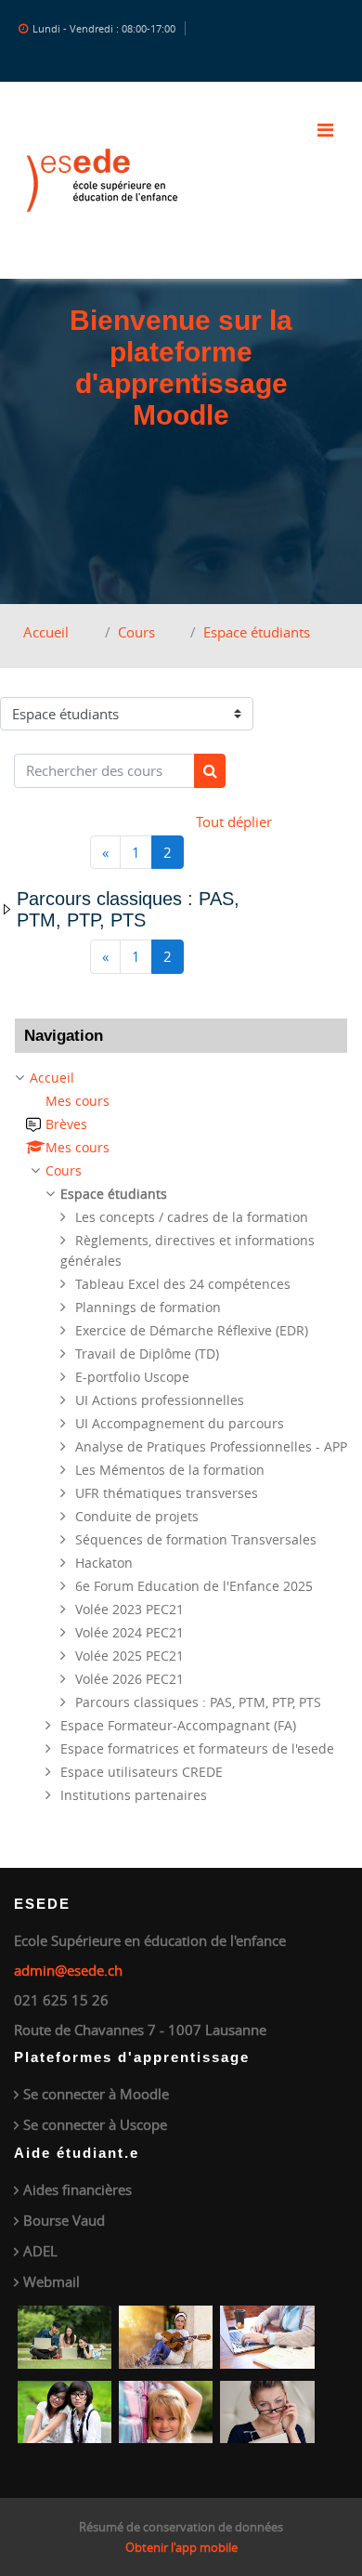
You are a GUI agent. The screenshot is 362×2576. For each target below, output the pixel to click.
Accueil (46, 632)
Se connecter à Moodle (96, 2094)
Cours (136, 632)
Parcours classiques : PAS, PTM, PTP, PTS (128, 909)
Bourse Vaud (64, 2220)
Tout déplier (234, 821)
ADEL (40, 2251)
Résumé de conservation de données (181, 2527)
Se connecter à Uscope (95, 2124)
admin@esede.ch (68, 1970)
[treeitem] (181, 1437)
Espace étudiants (257, 632)
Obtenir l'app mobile (181, 2547)
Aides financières (78, 2189)
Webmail (52, 2281)
